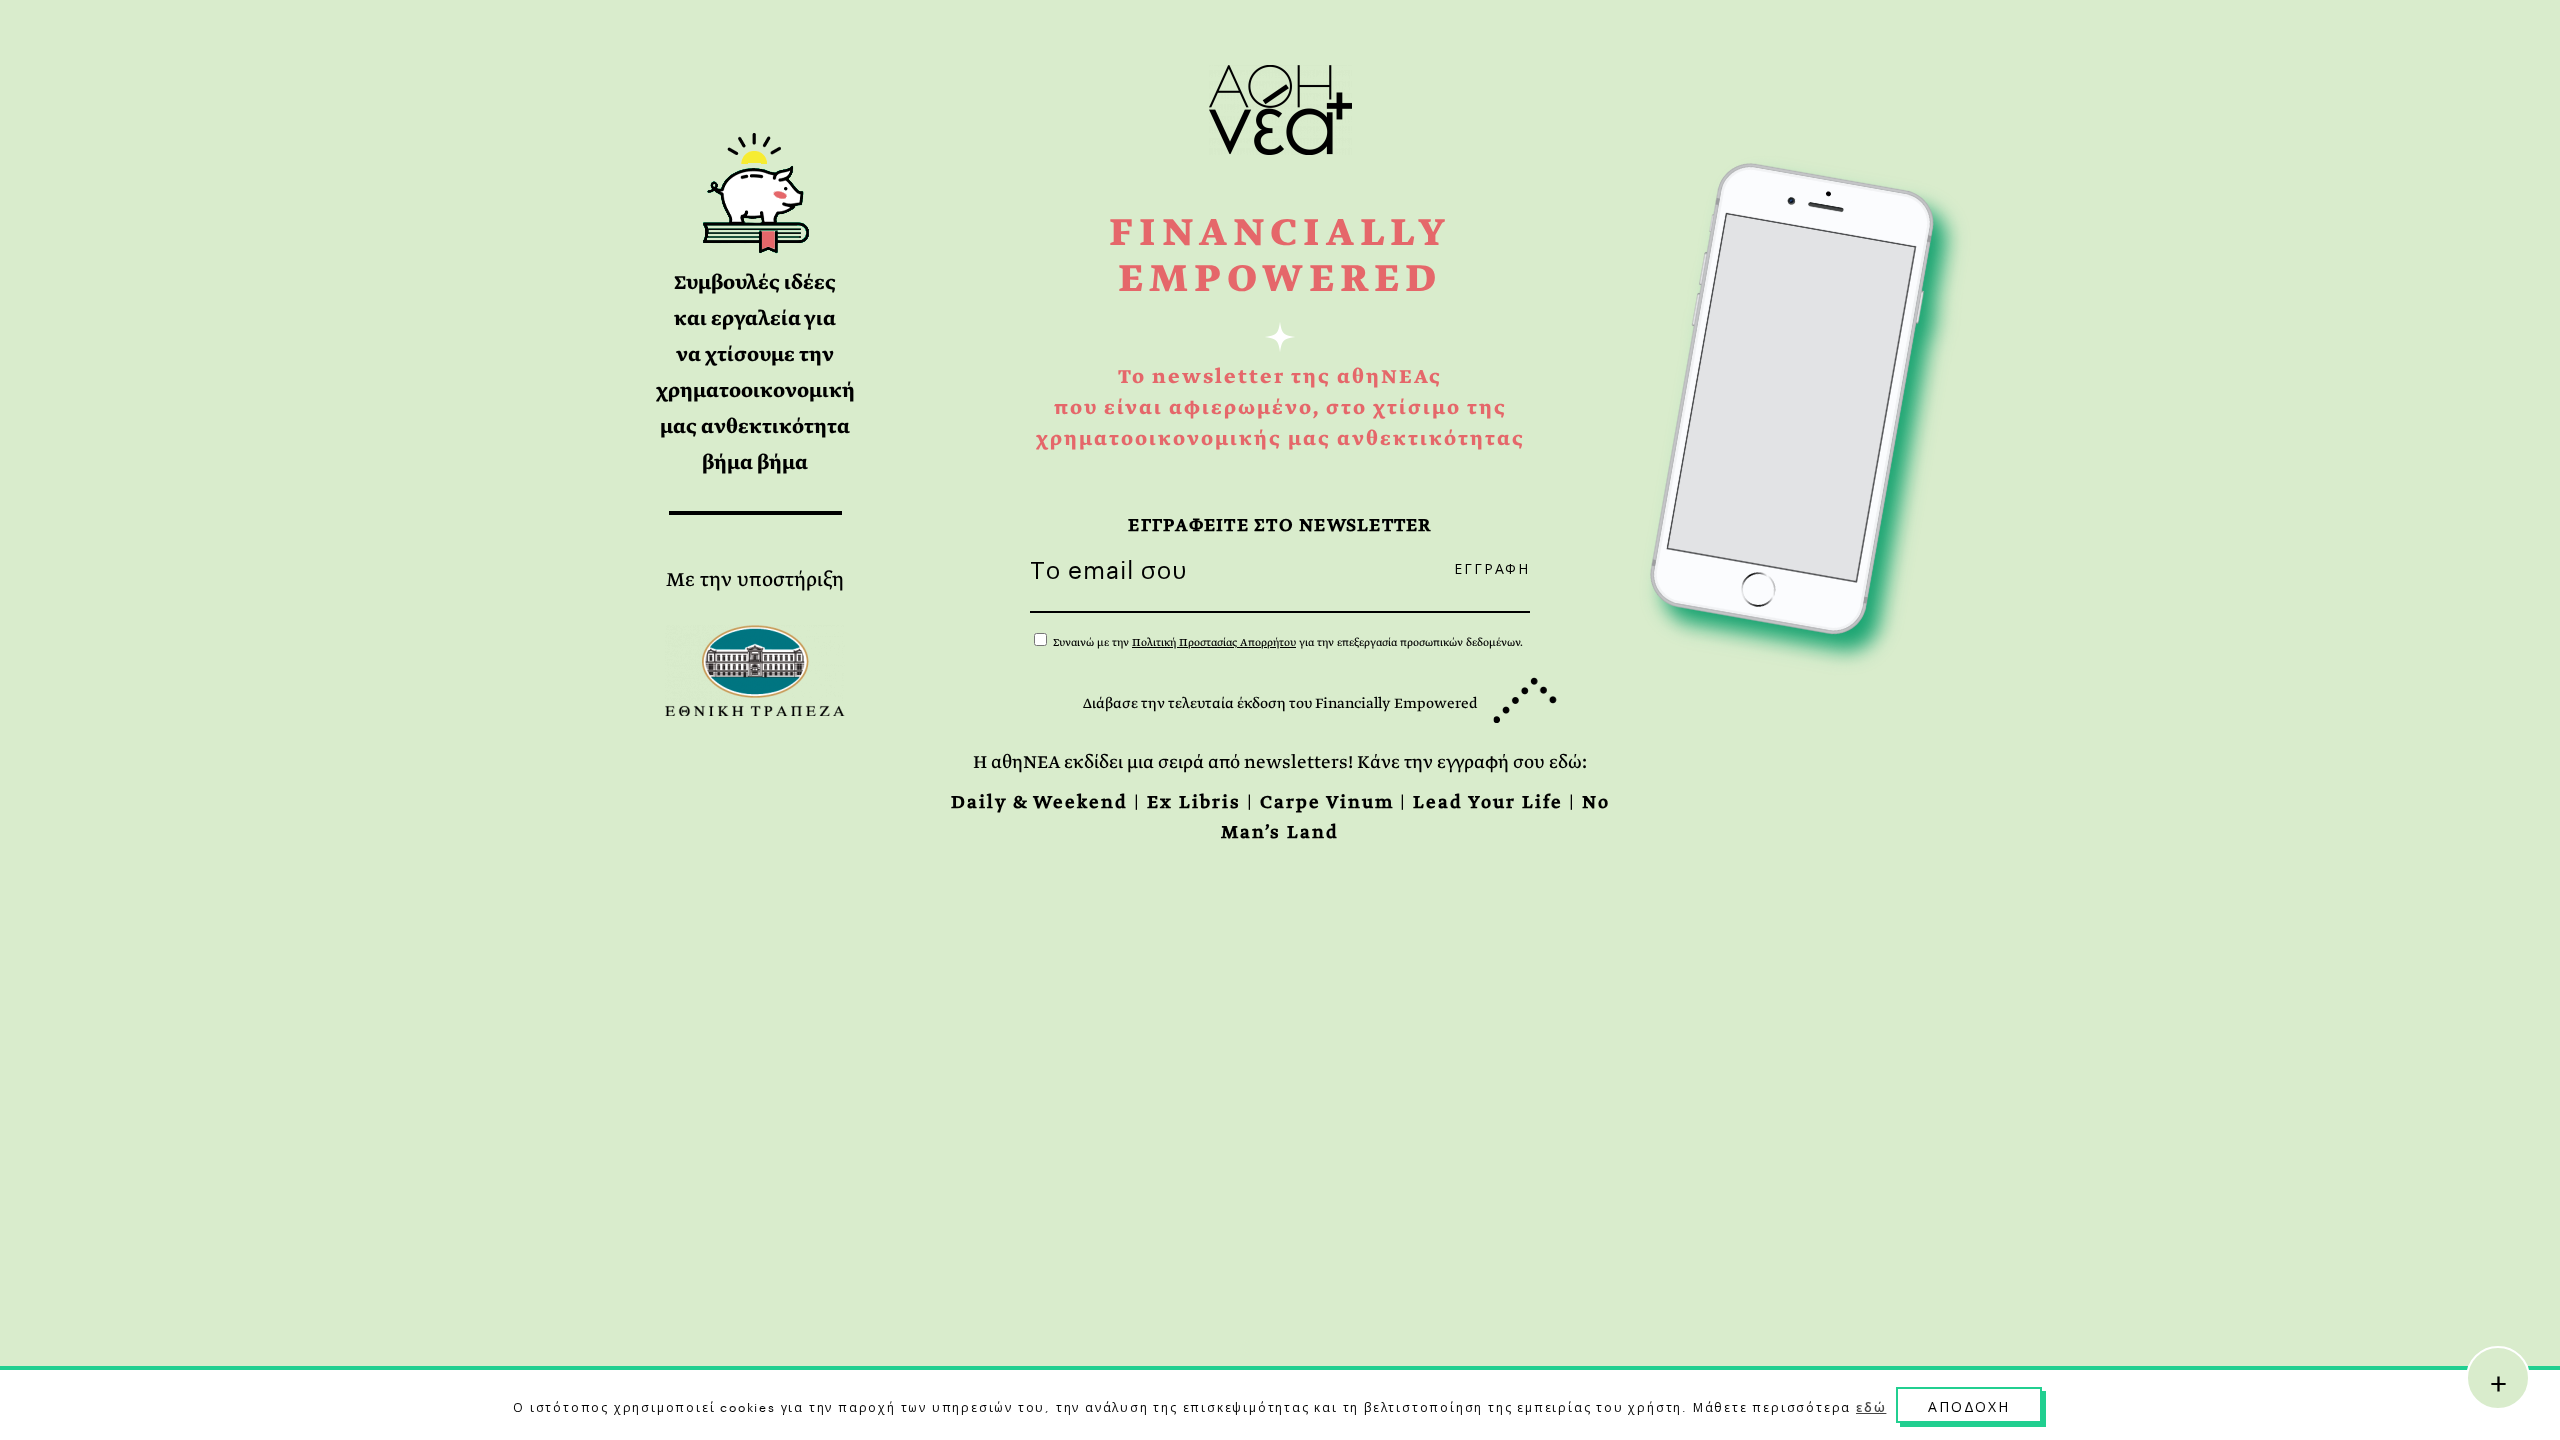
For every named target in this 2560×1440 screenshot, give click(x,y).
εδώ (1871, 1406)
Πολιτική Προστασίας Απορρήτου (1214, 642)
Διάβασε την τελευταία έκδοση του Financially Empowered (1280, 703)
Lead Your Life (1488, 802)
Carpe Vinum (1327, 802)
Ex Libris (1194, 802)
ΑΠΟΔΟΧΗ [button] (1969, 1405)
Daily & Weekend (1039, 802)
